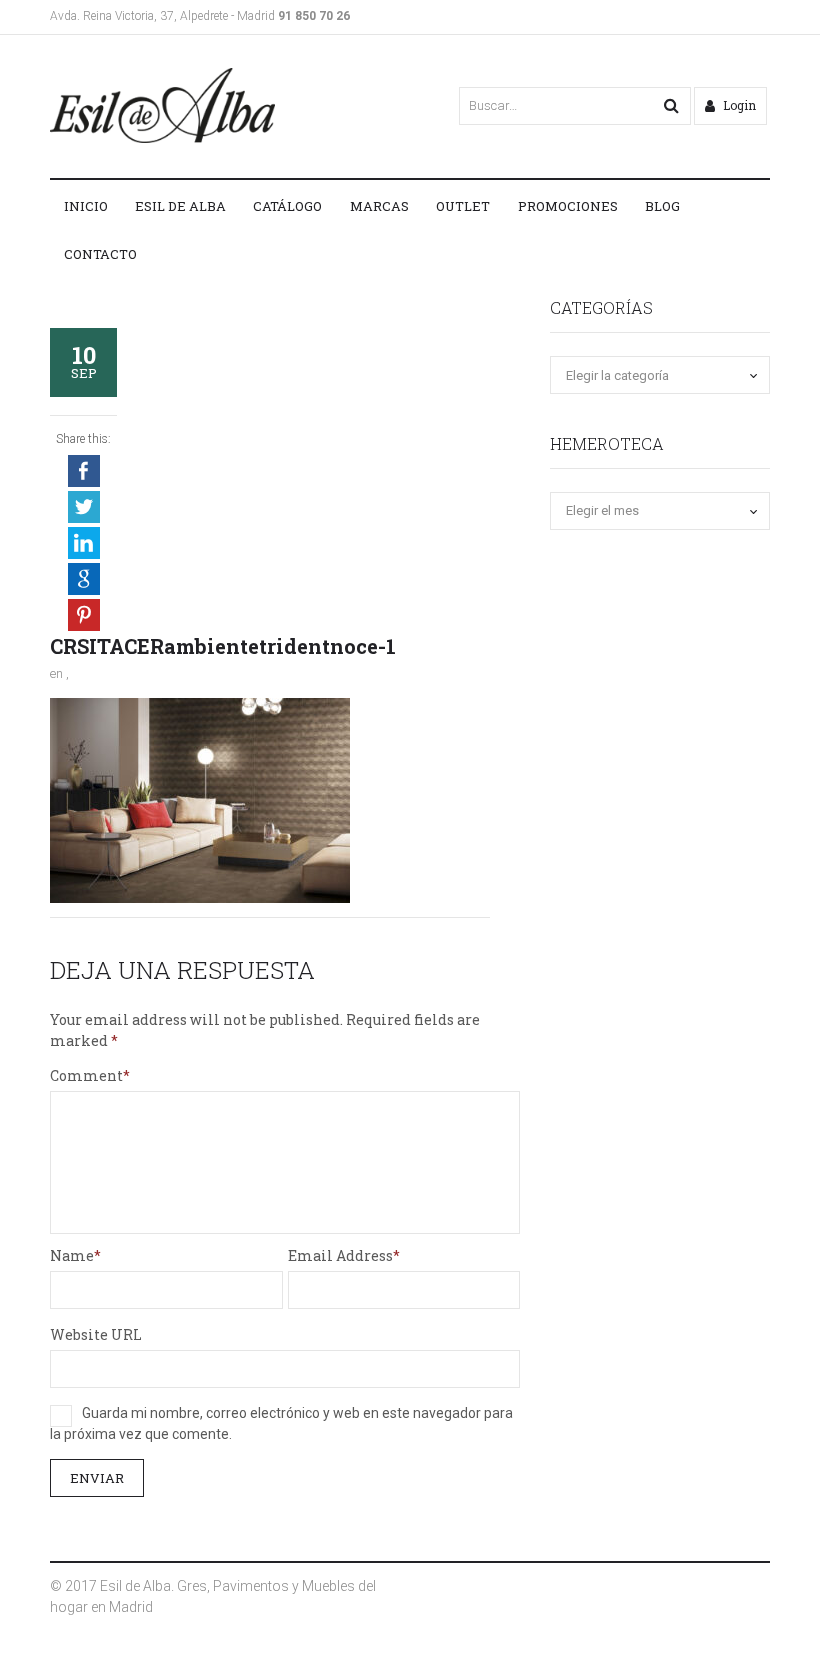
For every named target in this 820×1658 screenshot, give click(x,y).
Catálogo (287, 206)
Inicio (86, 206)
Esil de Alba (180, 206)
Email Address (340, 1255)
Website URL (96, 1334)
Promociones (568, 206)
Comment (86, 1075)
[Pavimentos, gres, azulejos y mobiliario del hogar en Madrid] (162, 105)
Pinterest (84, 615)
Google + (84, 579)
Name (72, 1255)
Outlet (463, 206)
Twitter (84, 507)
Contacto (100, 254)
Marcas (379, 206)
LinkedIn (84, 543)
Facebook (84, 471)
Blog (662, 206)
